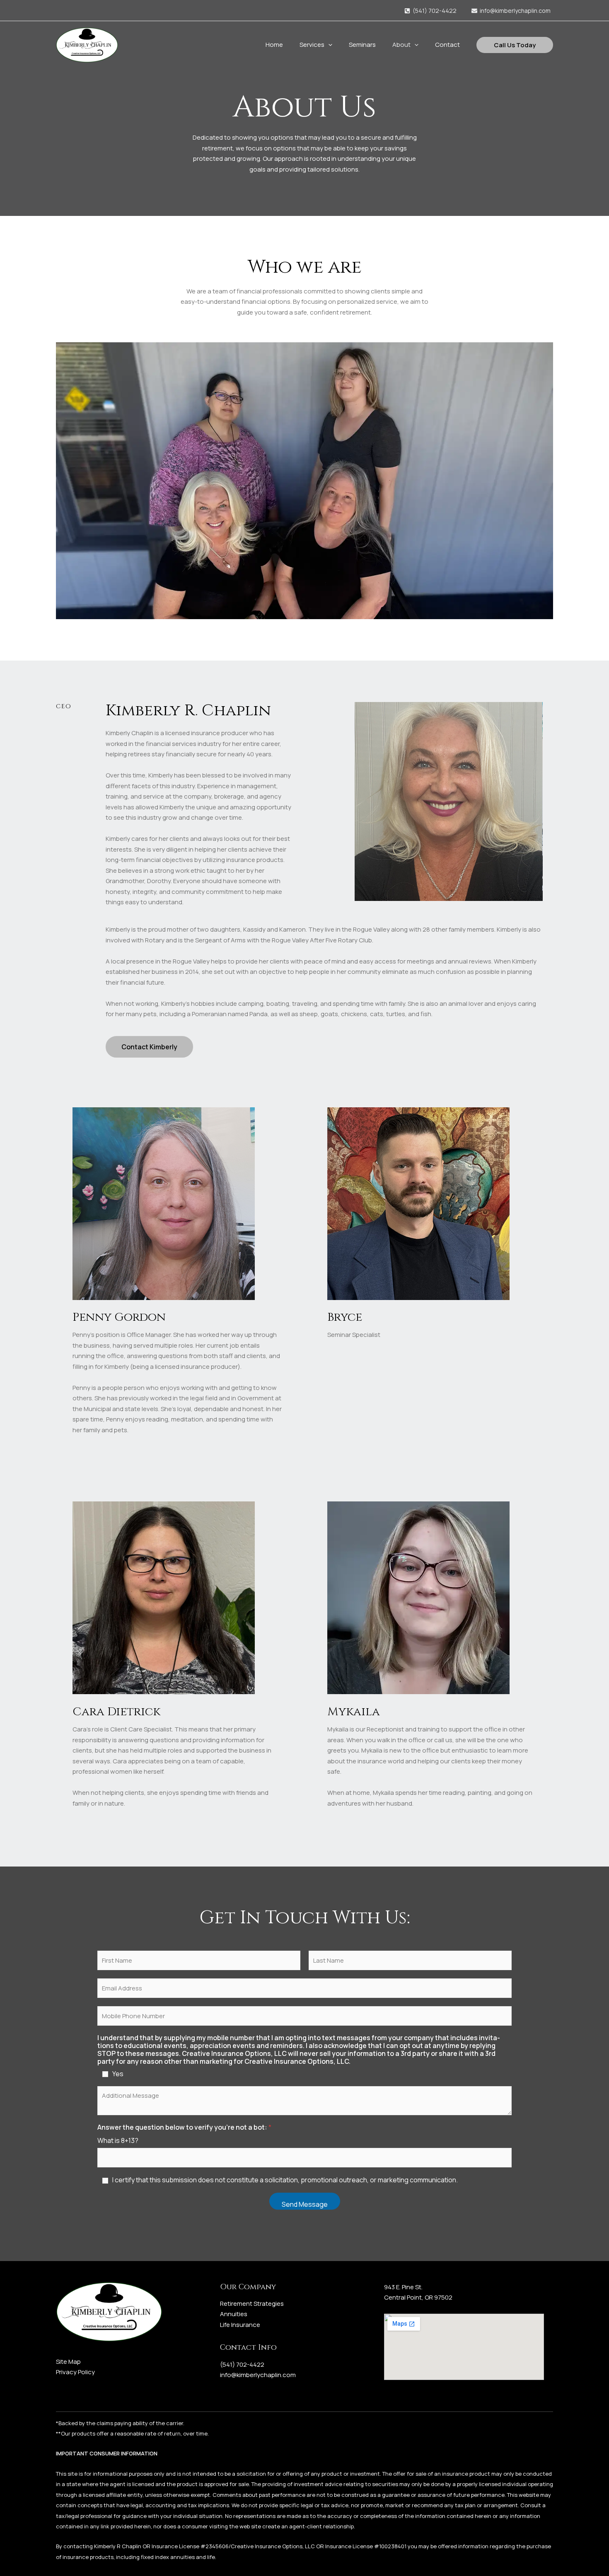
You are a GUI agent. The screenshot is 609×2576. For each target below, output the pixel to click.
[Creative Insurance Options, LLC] (87, 44)
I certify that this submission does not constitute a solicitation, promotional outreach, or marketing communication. (285, 2180)
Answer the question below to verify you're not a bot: (184, 2127)
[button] (328, 45)
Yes (118, 2074)
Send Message (305, 2204)
